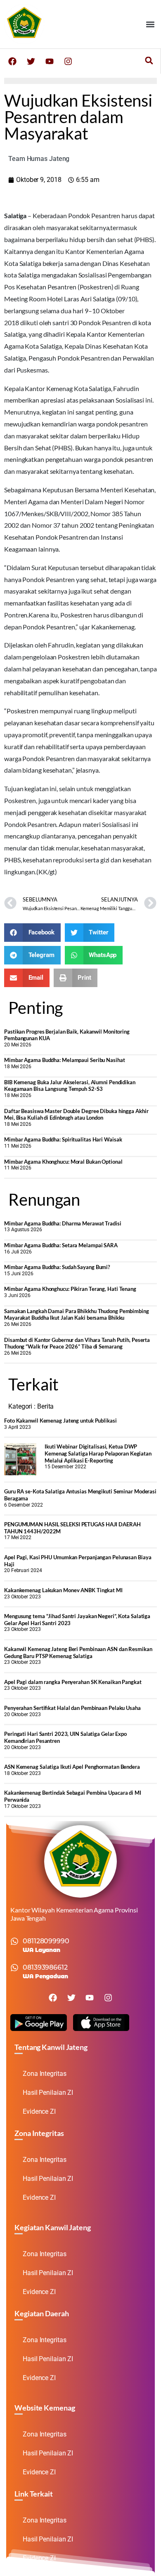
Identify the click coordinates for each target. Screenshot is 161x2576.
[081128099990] (14, 1941)
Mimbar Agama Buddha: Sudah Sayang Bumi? (57, 1267)
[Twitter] (31, 61)
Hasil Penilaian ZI (48, 2093)
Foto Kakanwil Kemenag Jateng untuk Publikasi (60, 1421)
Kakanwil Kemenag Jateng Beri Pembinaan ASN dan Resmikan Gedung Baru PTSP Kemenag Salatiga (78, 1653)
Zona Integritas (45, 2074)
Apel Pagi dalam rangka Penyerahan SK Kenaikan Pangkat (73, 1682)
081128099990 (46, 1941)
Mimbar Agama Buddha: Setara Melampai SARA (61, 1245)
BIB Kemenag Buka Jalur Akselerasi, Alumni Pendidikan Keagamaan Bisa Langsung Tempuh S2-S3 (70, 1086)
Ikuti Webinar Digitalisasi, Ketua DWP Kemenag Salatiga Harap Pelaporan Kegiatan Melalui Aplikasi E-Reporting (98, 1453)
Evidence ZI (39, 2111)
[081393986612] (14, 1968)
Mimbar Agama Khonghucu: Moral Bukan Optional (63, 1162)
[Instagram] (68, 61)
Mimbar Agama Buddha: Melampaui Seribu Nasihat (65, 1060)
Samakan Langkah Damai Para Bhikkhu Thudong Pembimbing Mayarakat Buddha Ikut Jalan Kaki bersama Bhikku (77, 1315)
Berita (45, 1406)
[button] (150, 24)
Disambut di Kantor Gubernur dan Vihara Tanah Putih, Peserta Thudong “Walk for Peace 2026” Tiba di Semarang (77, 1343)
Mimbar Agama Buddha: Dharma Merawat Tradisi (63, 1223)
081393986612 (45, 1967)
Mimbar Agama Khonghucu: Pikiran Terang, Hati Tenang (70, 1289)
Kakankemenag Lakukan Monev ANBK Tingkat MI (63, 1590)
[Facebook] (12, 61)
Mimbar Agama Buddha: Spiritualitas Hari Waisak (63, 1139)
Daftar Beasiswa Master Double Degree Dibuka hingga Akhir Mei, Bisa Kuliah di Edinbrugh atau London (76, 1114)
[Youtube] (50, 61)
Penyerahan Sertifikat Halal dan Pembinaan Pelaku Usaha (72, 1708)
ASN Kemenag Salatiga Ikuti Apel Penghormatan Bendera (72, 1767)
